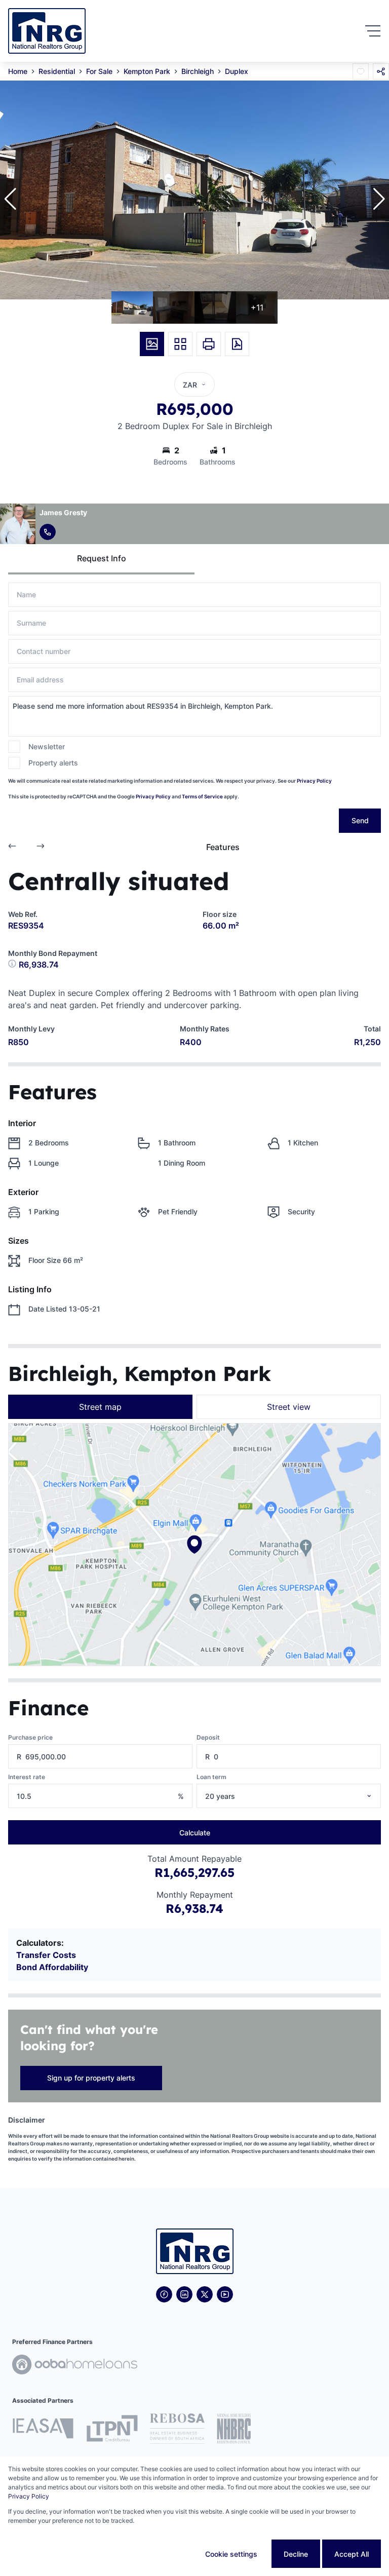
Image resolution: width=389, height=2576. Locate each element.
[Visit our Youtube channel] (225, 2294)
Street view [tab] (289, 1407)
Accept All (352, 2554)
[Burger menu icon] (373, 31)
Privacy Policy (314, 781)
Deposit (208, 1737)
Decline (296, 2554)
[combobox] (302, 1796)
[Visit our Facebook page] (164, 2294)
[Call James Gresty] (48, 532)
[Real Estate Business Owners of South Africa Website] (177, 2430)
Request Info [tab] (102, 558)
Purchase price (30, 1737)
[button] (10, 199)
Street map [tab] (100, 1407)
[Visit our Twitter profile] (205, 2294)
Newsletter (47, 746)
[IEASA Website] (43, 2430)
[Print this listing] (209, 344)
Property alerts (53, 763)
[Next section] (41, 847)
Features (223, 847)
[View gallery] (152, 344)
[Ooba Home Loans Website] (75, 2366)
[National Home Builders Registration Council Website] (234, 2430)
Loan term (211, 1777)
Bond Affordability (52, 1967)
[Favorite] (361, 71)
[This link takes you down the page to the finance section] (13, 965)
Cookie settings (231, 2554)
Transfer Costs (46, 1955)
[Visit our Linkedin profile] (184, 2294)
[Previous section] (12, 847)
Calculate (195, 1833)
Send (360, 820)
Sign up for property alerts (91, 2078)
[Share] (381, 71)
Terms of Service (202, 796)
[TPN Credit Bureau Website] (112, 2430)
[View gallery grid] (180, 344)
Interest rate (27, 1777)
